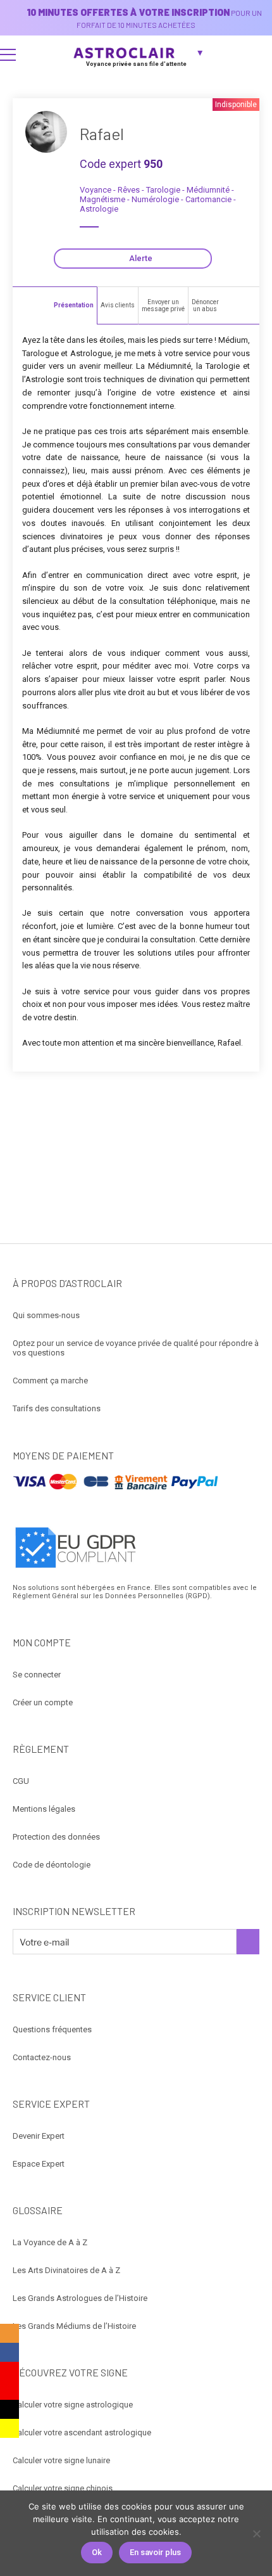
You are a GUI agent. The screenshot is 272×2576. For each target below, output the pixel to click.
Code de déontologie (52, 1865)
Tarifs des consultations (57, 1408)
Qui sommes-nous (46, 1315)
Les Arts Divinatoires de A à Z (66, 2270)
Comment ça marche (50, 1381)
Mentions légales (44, 1809)
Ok (97, 2552)
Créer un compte (43, 1702)
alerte (141, 258)
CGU (21, 1781)
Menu (8, 54)
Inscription (248, 1942)
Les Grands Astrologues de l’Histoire (80, 2298)
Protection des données (56, 1837)
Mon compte (257, 54)
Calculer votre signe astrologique (73, 2405)
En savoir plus (155, 2552)
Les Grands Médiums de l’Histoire (74, 2326)
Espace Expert (39, 2164)
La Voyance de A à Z (50, 2242)
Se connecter (37, 1675)
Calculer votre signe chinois (63, 2488)
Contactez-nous (42, 2057)
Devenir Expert (39, 2136)
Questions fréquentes (52, 2029)
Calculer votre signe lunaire (61, 2460)
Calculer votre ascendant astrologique (82, 2432)
